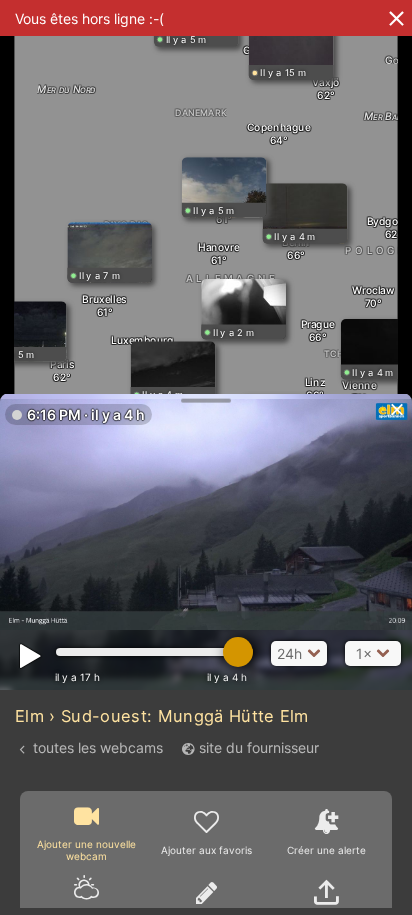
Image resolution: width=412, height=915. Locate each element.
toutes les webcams (98, 747)
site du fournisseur (259, 747)
